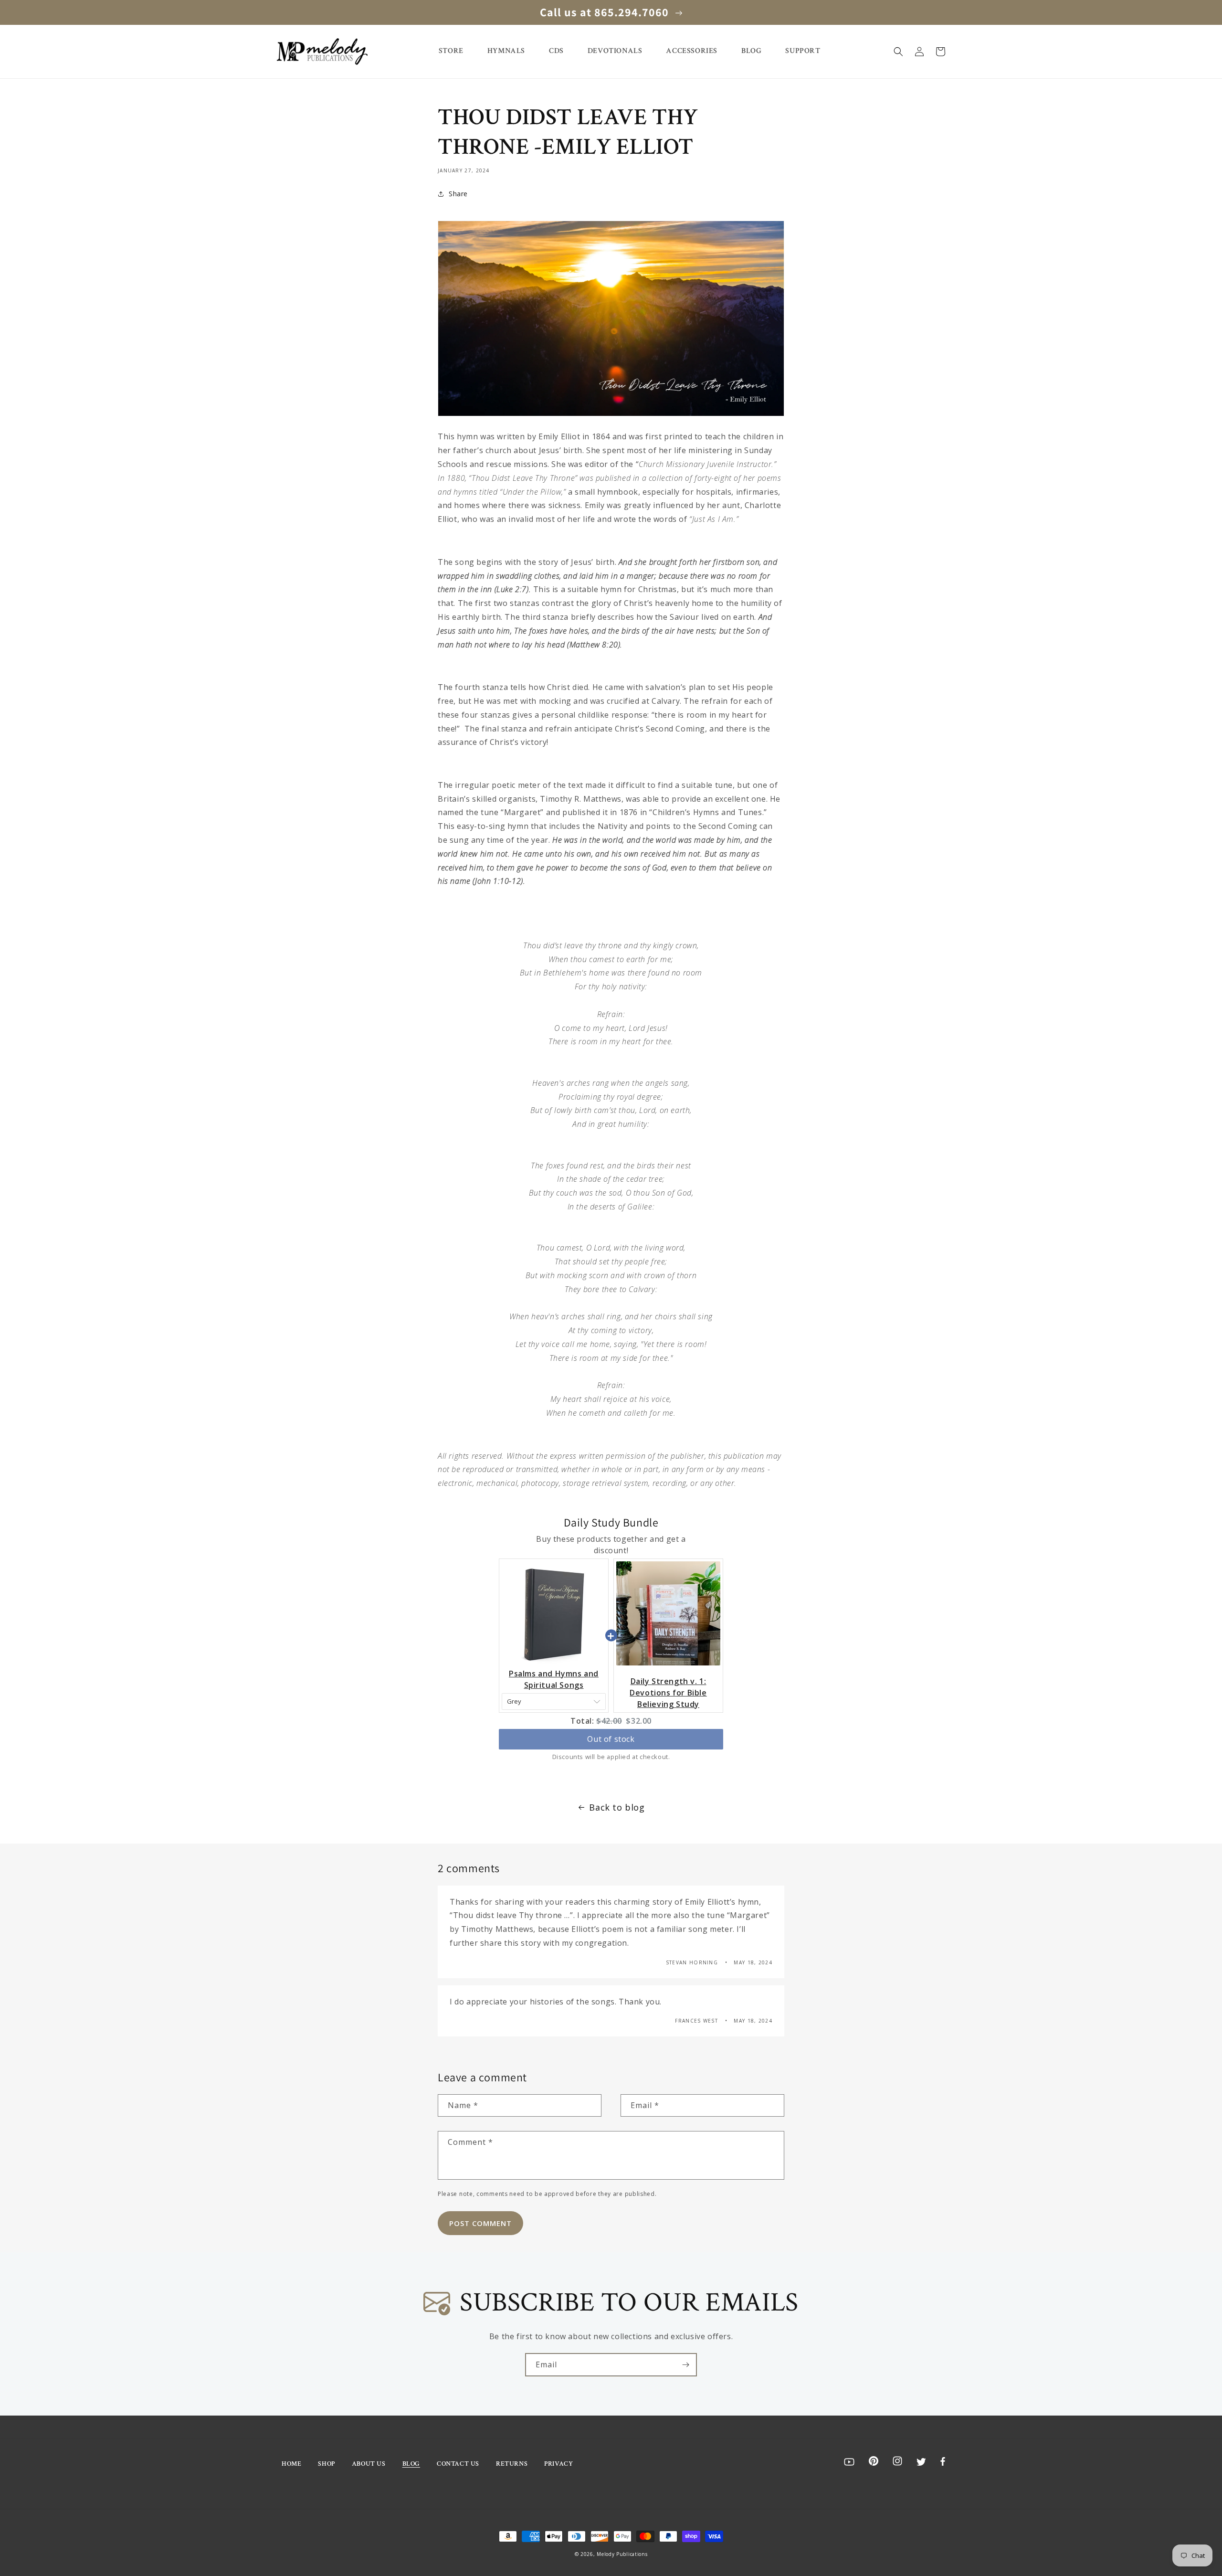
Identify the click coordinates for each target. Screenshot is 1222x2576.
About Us (369, 2464)
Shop (326, 2464)
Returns (512, 2464)
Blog (411, 2464)
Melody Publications (622, 2554)
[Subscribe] (685, 2365)
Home (291, 2464)
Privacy (558, 2464)
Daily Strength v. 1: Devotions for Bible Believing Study (668, 1693)
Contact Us (458, 2464)
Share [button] (458, 194)
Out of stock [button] (611, 1739)
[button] (898, 52)
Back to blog (617, 1807)
